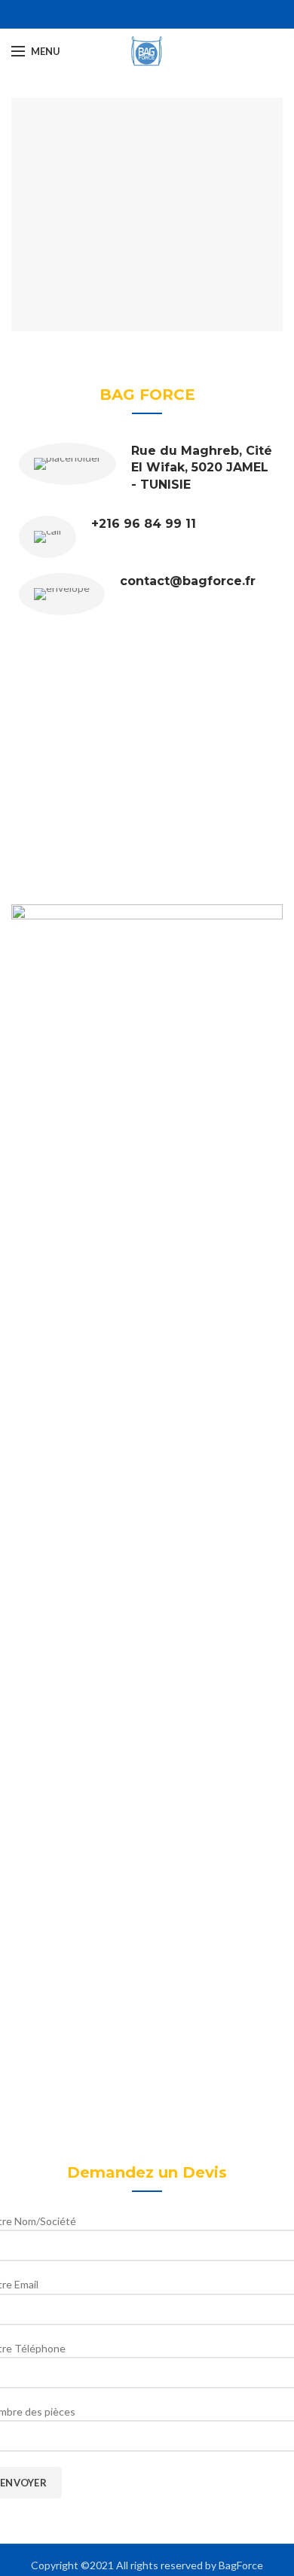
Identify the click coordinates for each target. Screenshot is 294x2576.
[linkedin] (156, 14)
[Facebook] (138, 14)
